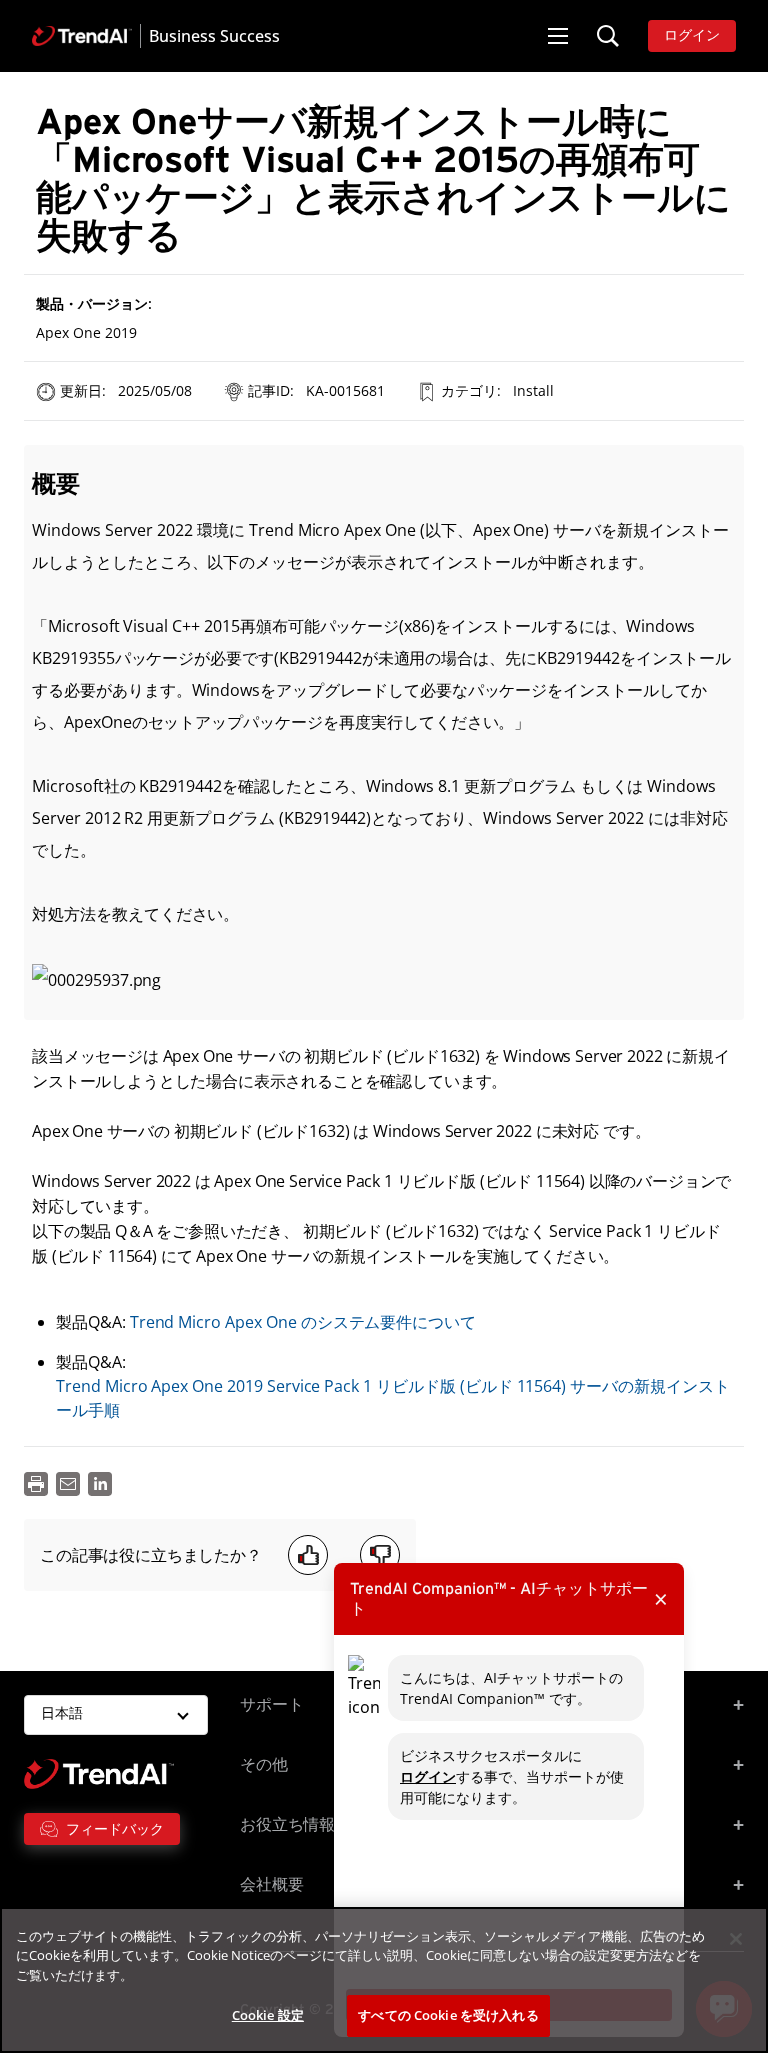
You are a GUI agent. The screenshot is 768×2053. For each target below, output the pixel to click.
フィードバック (115, 1828)
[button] (558, 36)
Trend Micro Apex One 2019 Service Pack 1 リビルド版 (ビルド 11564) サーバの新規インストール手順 (393, 1398)
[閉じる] (736, 1939)
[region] (384, 1980)
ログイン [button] (692, 36)
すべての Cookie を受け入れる (448, 2015)
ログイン (428, 1776)
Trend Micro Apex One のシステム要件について (303, 1322)
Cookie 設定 (268, 2015)
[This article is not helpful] (380, 1555)
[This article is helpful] (308, 1555)
